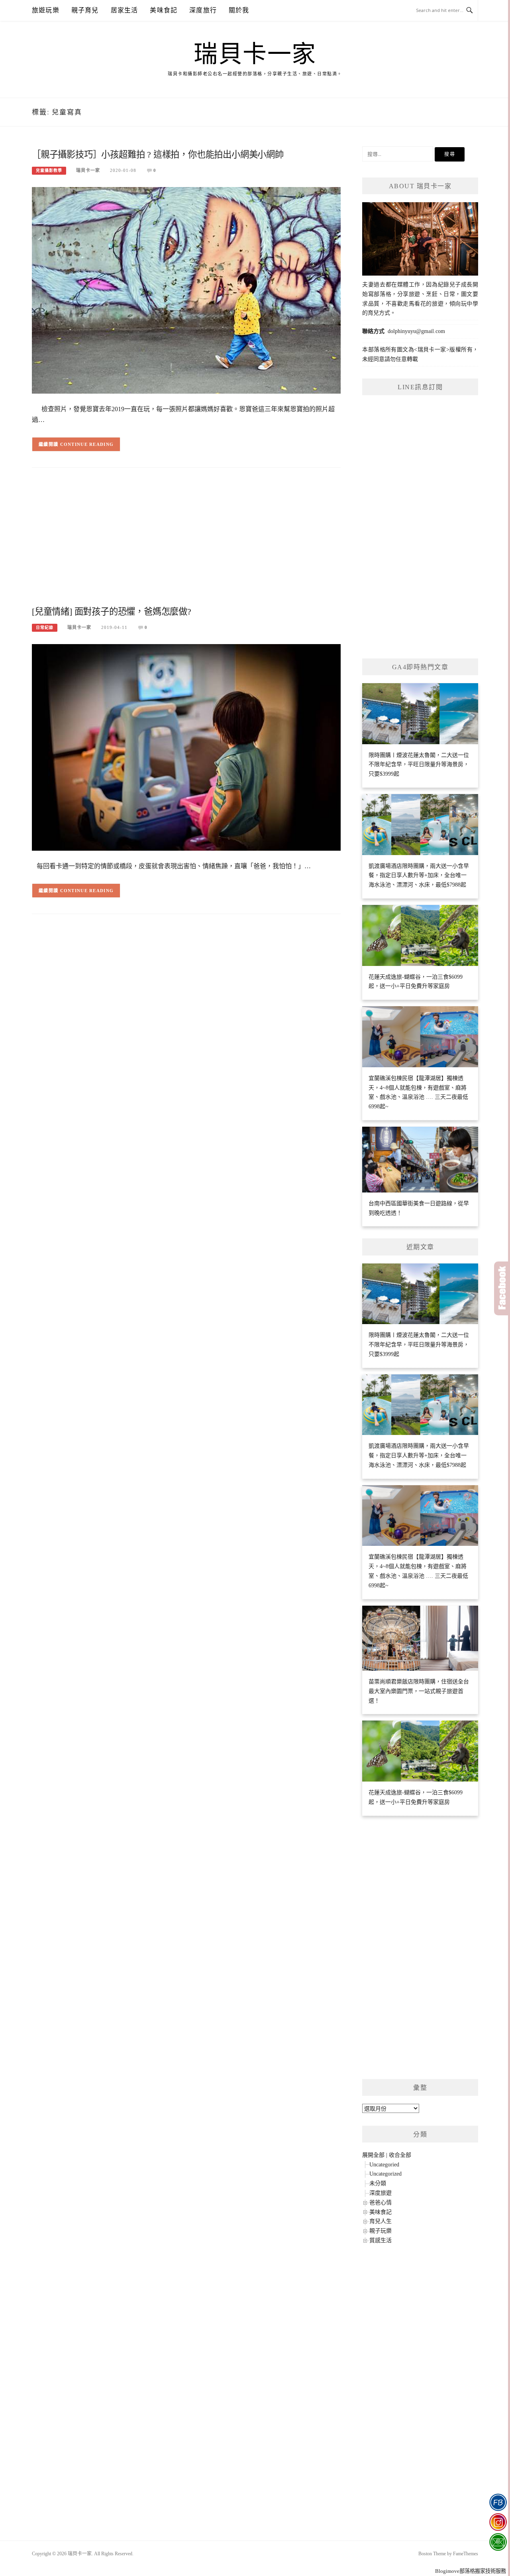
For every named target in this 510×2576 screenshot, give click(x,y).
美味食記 (164, 10)
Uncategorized (385, 2174)
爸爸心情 (381, 2203)
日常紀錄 (45, 628)
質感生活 (381, 2240)
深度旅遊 (381, 2193)
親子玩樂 (381, 2231)
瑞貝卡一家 (255, 54)
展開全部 (373, 2155)
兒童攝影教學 (49, 170)
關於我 (239, 10)
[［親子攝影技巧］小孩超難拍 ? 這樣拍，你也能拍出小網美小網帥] (186, 290)
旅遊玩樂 (46, 10)
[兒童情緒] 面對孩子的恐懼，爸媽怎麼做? (112, 612)
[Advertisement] (186, 540)
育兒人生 (381, 2221)
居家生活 (125, 10)
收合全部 (400, 2155)
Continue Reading (87, 444)
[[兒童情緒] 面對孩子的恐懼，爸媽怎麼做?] (186, 747)
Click (502, 1288)
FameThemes (466, 2554)
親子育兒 (85, 10)
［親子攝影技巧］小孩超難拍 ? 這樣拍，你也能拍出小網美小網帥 (158, 155)
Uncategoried (384, 2165)
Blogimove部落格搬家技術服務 (471, 2571)
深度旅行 (203, 10)
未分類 (378, 2183)
